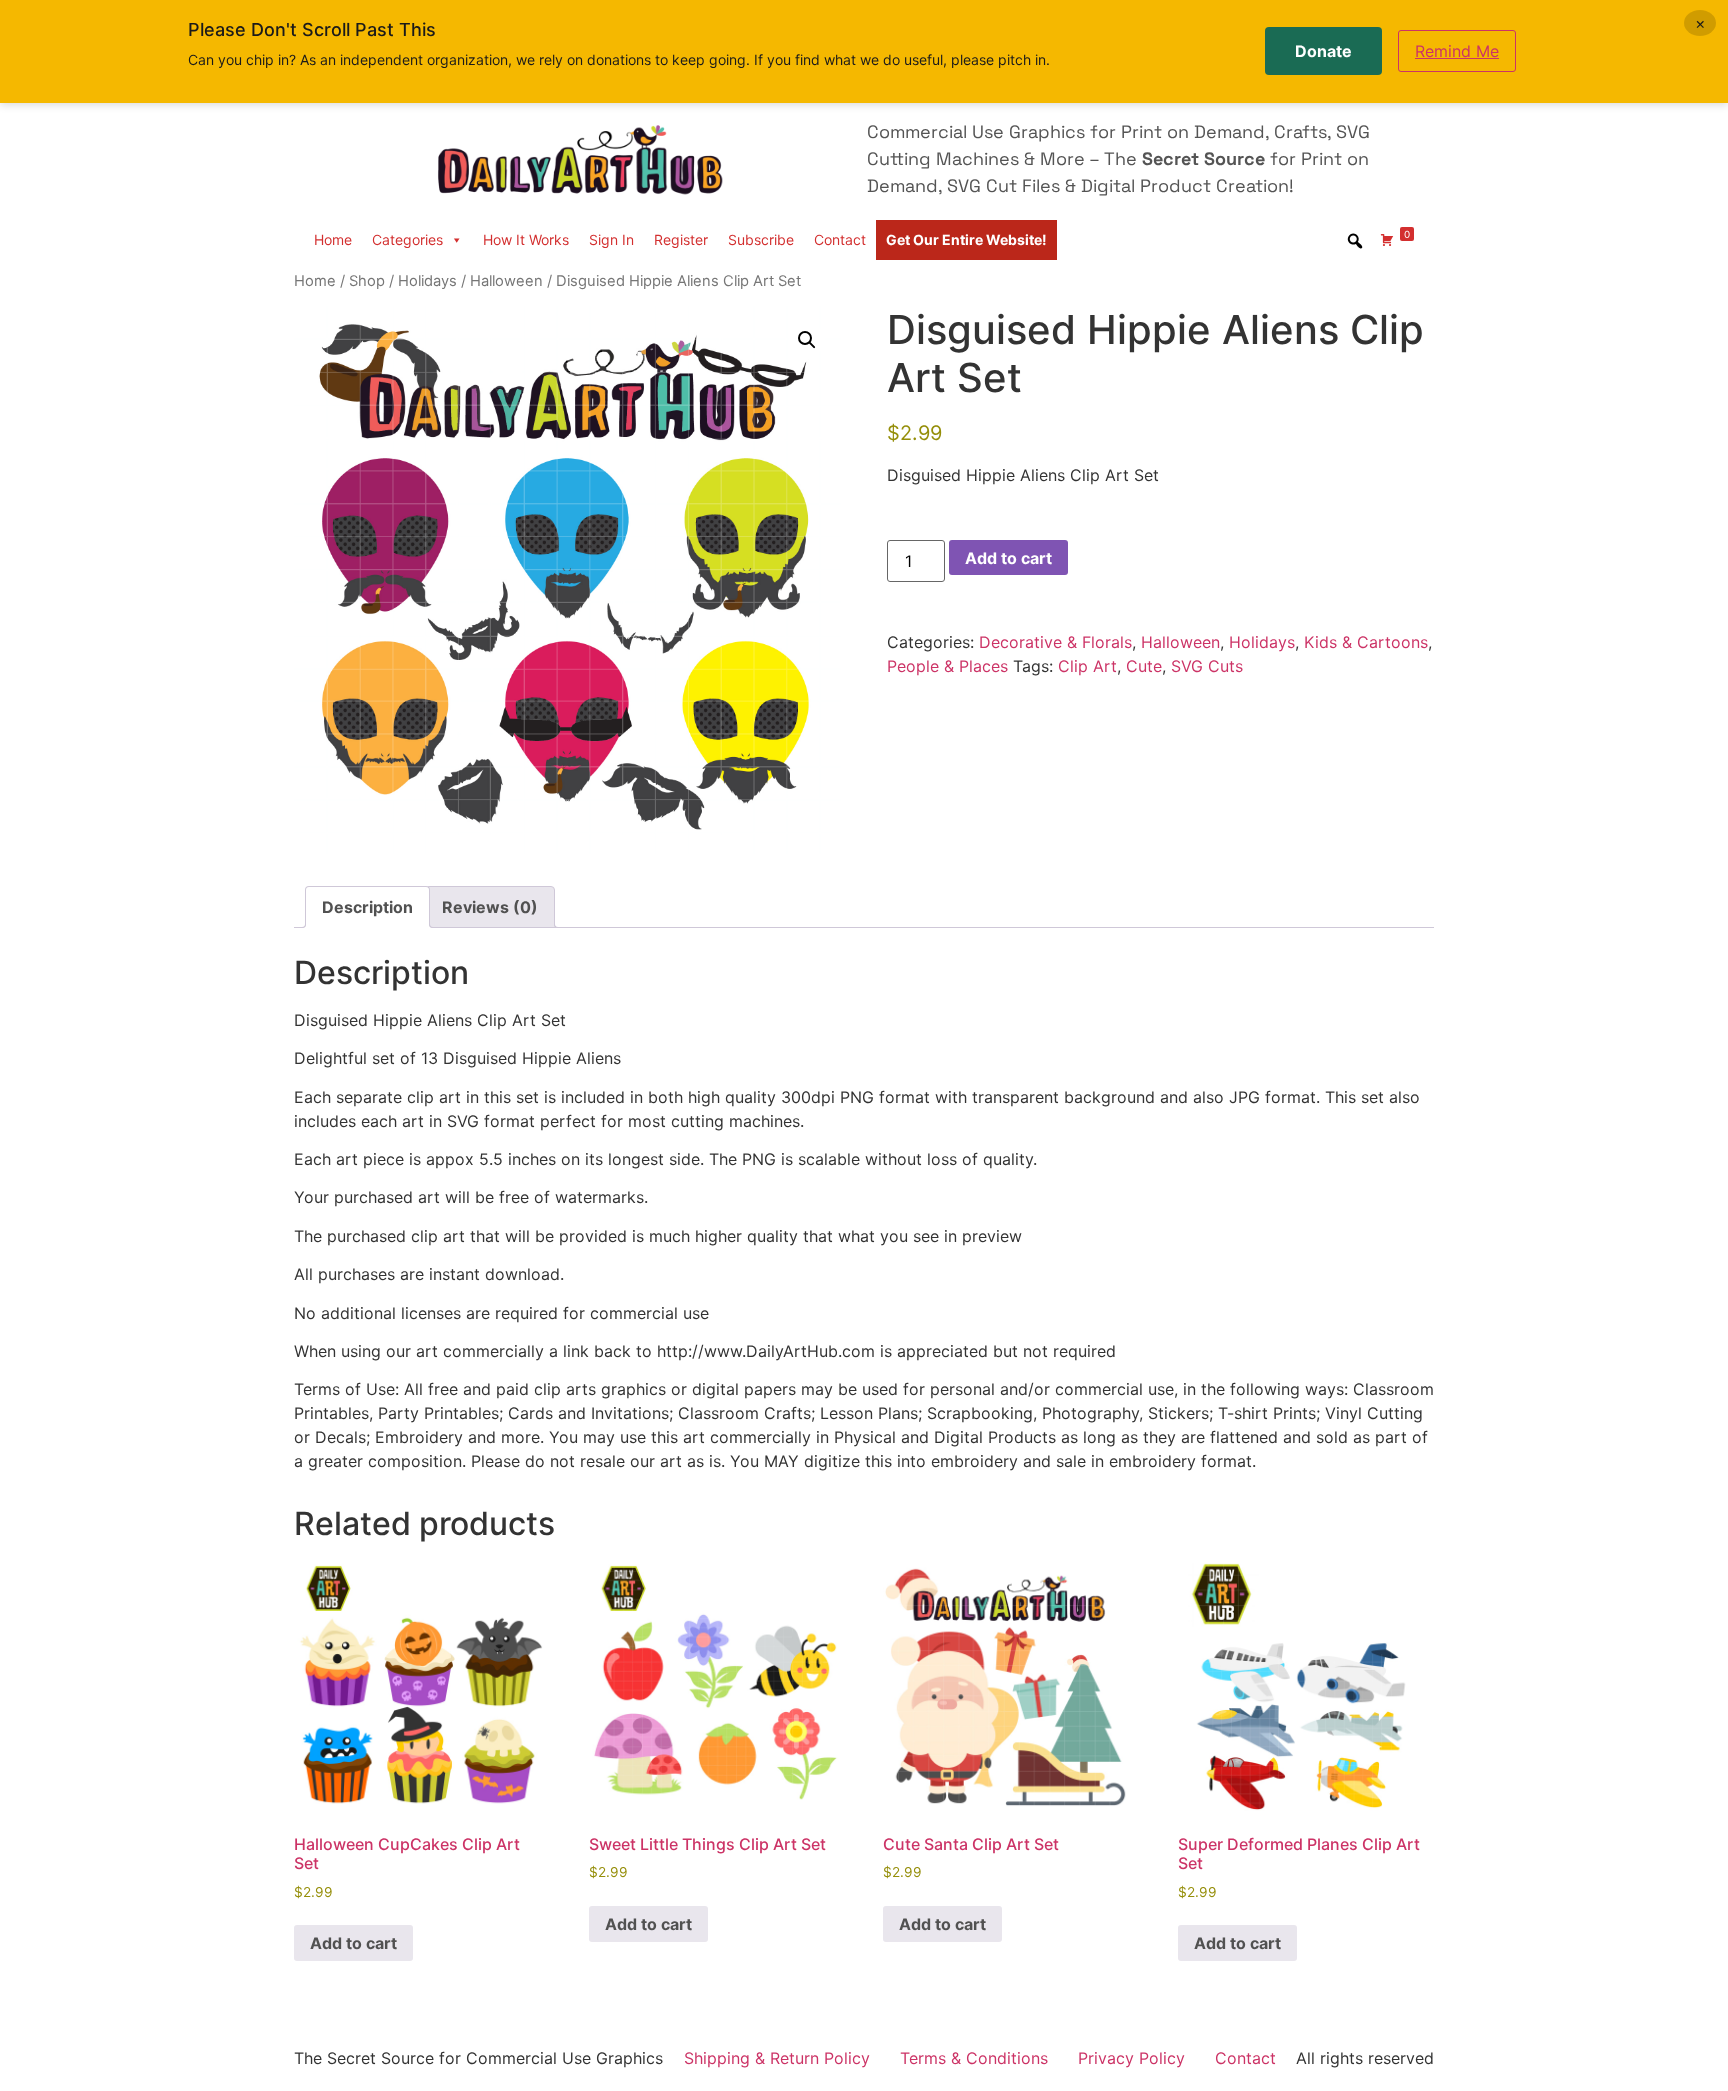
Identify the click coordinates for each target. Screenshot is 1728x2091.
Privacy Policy (1131, 2058)
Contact (840, 239)
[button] (807, 340)
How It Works (526, 239)
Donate (1323, 51)
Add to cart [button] (353, 1943)
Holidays (427, 281)
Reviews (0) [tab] (490, 907)
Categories (407, 239)
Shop (367, 281)
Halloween (506, 281)
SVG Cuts (1207, 666)
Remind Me (1457, 51)
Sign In (611, 239)
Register (681, 239)
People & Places (947, 666)
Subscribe (761, 239)
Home (333, 239)
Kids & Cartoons (1366, 642)
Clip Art (1087, 666)
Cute (1144, 666)
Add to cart (1008, 558)
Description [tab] (367, 907)
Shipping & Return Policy (777, 2058)
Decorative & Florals (1055, 642)
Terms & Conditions (974, 2058)
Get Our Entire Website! (966, 239)
